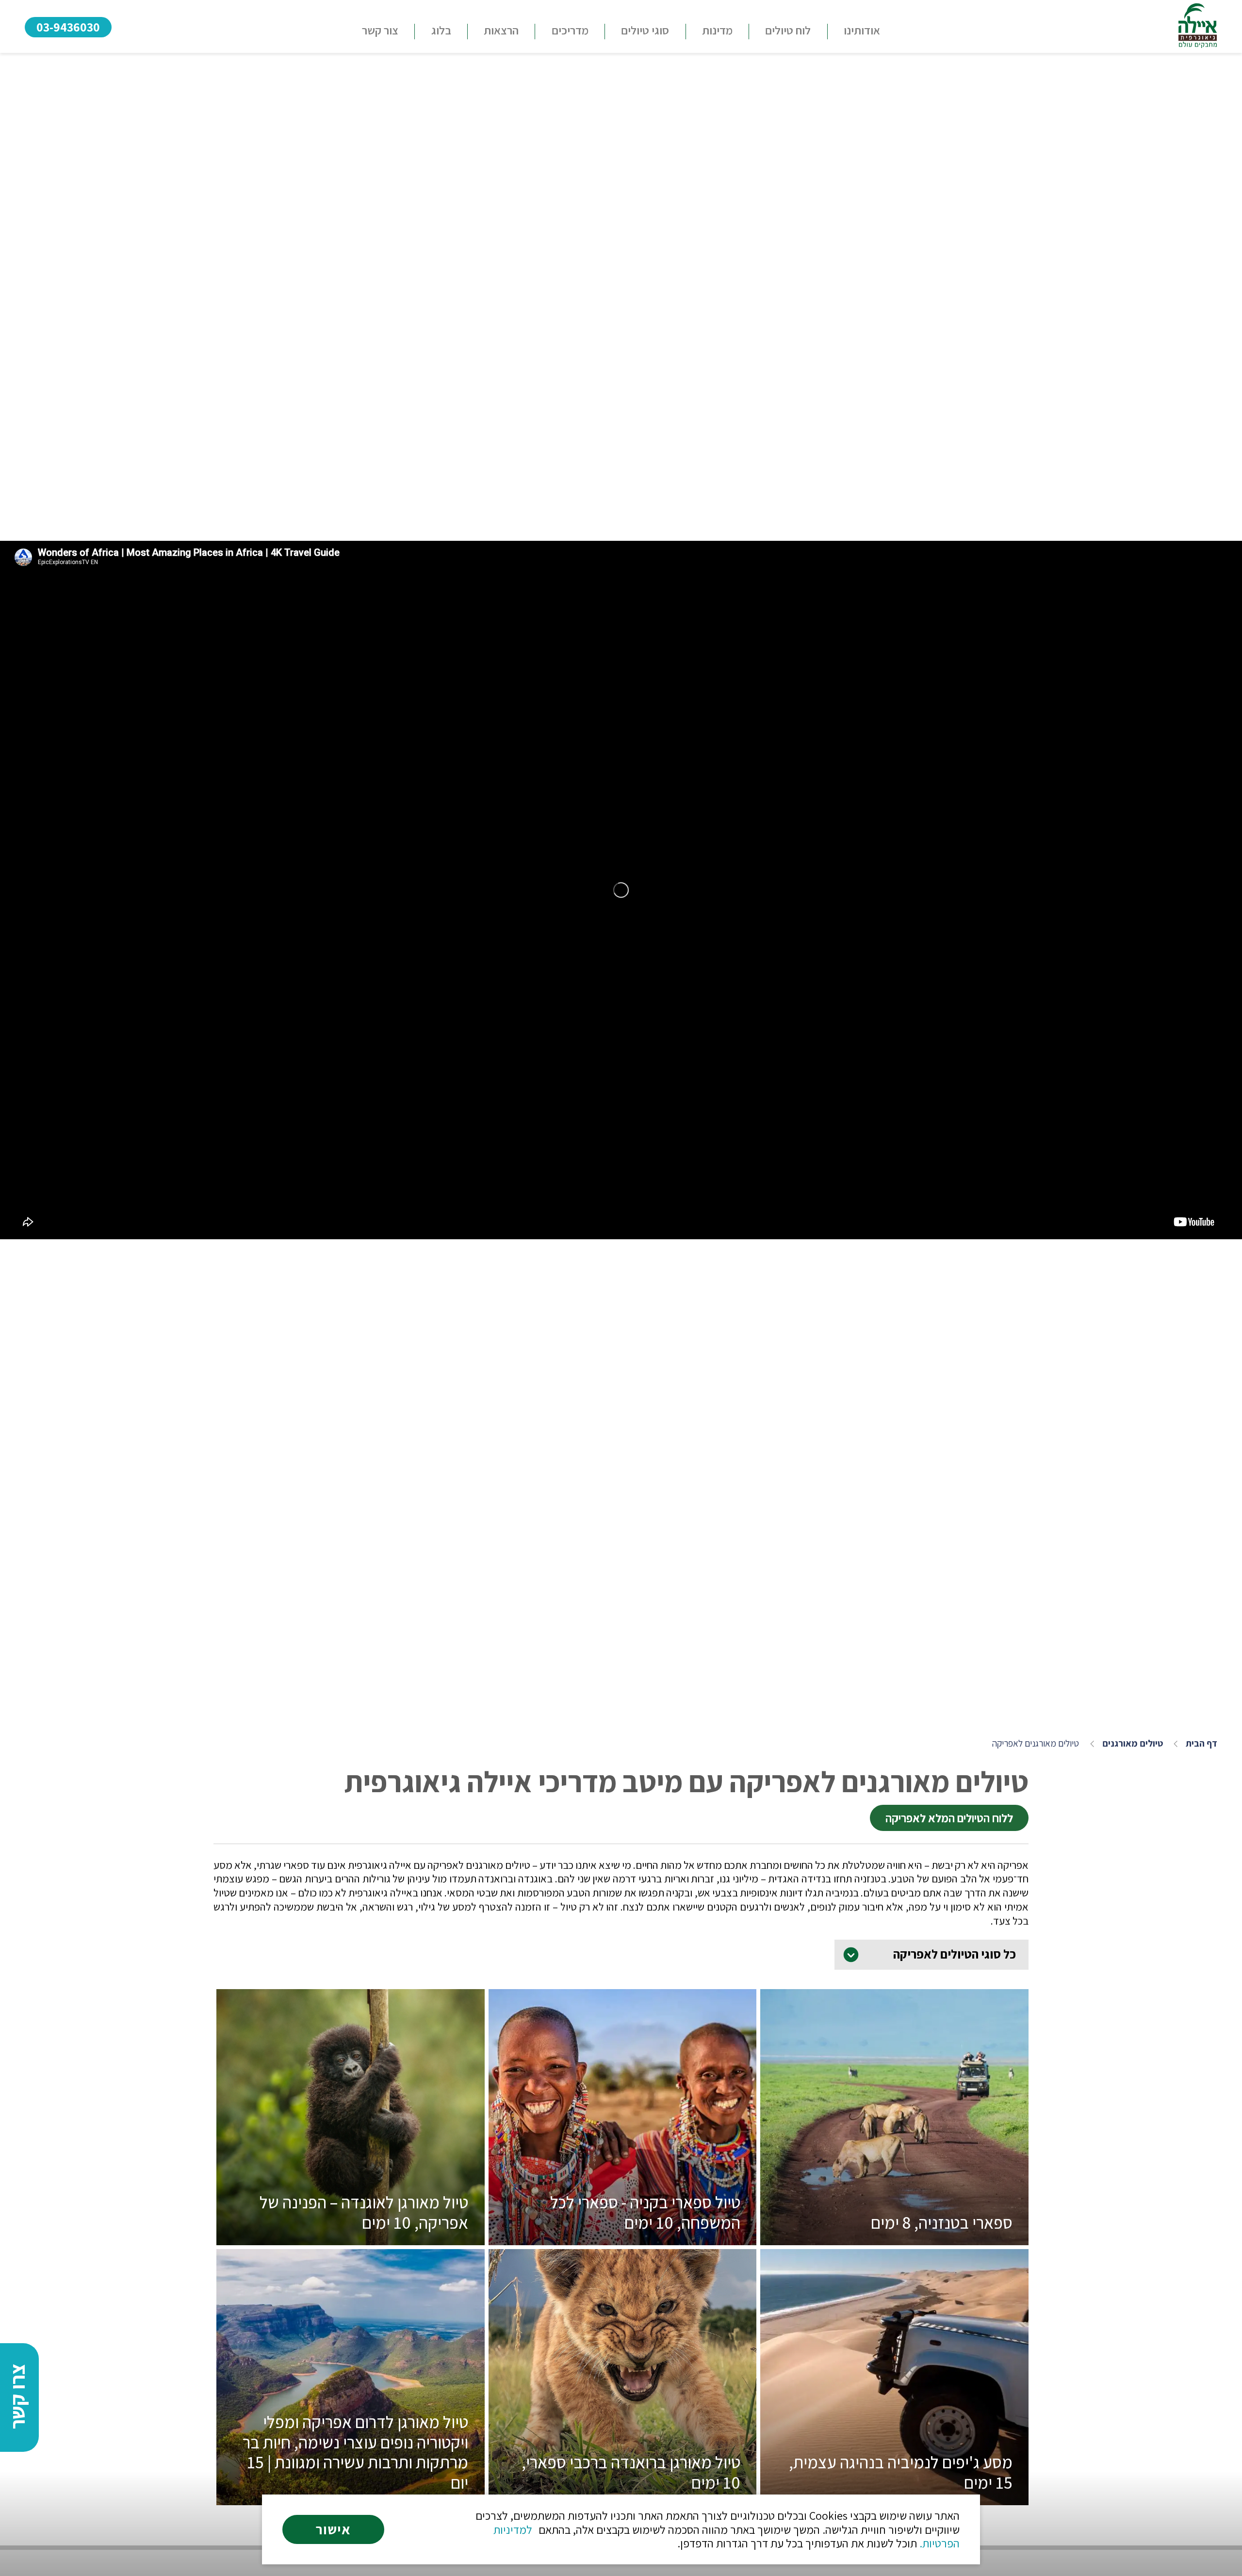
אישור (333, 2529)
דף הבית (1201, 1743)
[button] (645, 32)
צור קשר (380, 30)
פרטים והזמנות (895, 2219)
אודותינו (862, 30)
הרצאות (501, 30)
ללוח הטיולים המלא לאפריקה (949, 1818)
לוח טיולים (788, 30)
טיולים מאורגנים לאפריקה (1036, 1743)
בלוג (441, 30)
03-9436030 (68, 27)
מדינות (717, 30)
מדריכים (570, 30)
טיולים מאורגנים (1133, 1743)
